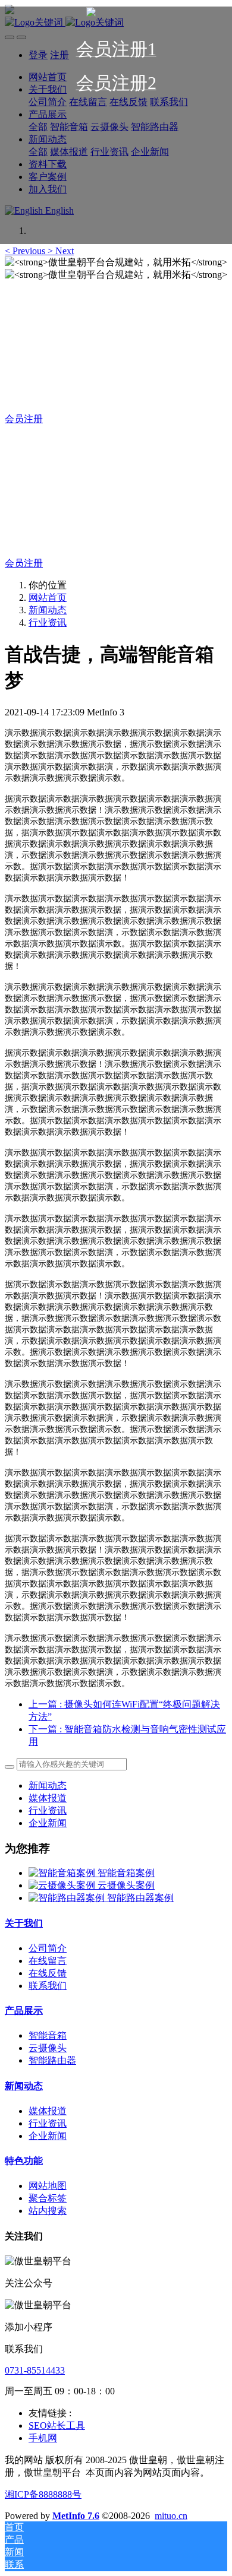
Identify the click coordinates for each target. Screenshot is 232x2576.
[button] (26, 251)
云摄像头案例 (126, 1885)
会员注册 (24, 419)
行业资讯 (48, 622)
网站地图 (48, 2186)
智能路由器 (52, 2060)
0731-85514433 (35, 2370)
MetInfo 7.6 (76, 2516)
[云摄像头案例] (63, 1885)
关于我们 (24, 1923)
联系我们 (48, 1986)
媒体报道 (48, 1798)
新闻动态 (48, 610)
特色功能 (24, 2161)
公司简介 (48, 1948)
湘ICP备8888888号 (43, 2494)
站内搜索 (48, 2211)
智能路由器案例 (140, 1898)
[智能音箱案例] (63, 1873)
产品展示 (24, 2011)
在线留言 (48, 1961)
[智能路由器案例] (68, 1898)
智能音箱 (48, 2035)
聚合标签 (48, 2198)
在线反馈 (48, 1973)
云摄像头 (48, 2048)
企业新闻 (48, 1823)
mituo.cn (171, 2516)
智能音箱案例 (126, 1873)
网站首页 (48, 598)
